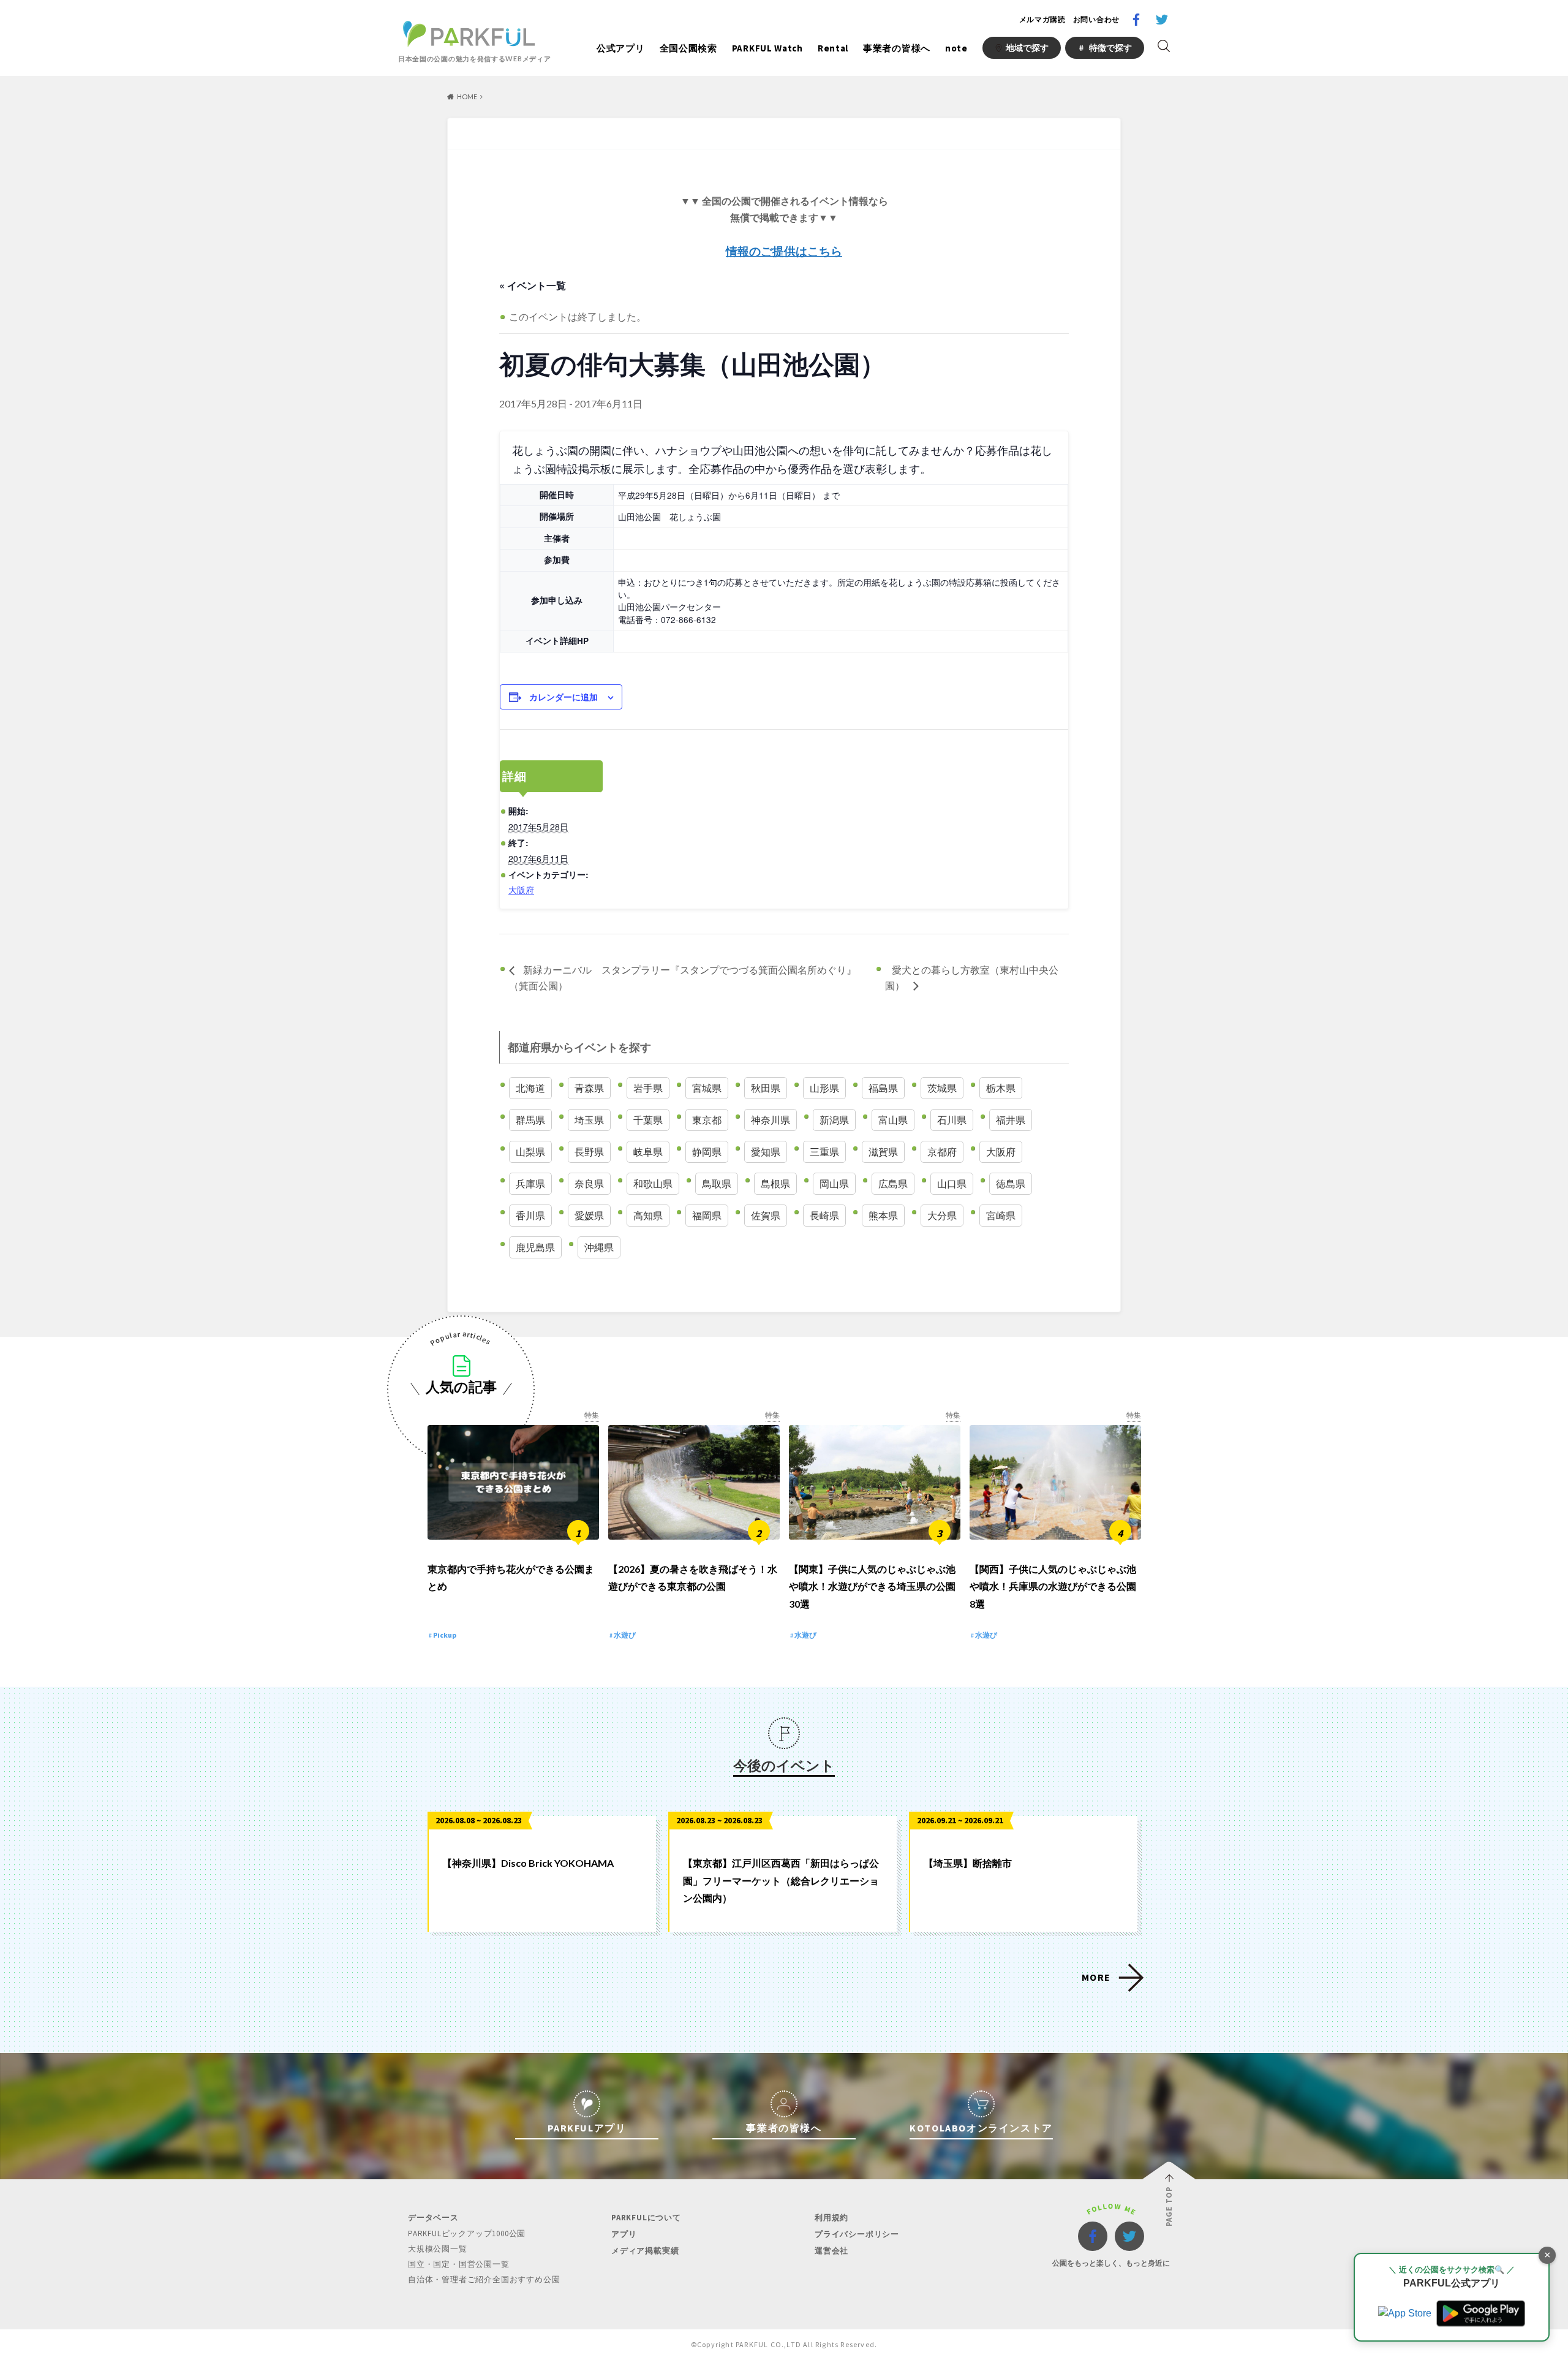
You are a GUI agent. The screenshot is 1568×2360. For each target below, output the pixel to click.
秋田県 (766, 1088)
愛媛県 (589, 1215)
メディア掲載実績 (645, 2251)
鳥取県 (717, 1183)
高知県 (648, 1215)
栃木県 (1001, 1088)
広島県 (893, 1183)
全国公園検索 (688, 48)
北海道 (530, 1088)
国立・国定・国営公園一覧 (459, 2264)
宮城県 (707, 1088)
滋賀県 (883, 1152)
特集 (592, 1415)
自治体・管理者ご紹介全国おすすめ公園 (484, 2279)
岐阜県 (648, 1152)
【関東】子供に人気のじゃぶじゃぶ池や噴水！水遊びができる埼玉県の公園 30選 (872, 1587)
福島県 (883, 1088)
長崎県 (824, 1215)
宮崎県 (1001, 1215)
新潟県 (834, 1120)
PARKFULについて (646, 2218)
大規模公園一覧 (438, 2249)
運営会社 (831, 2251)
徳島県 (1011, 1183)
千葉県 (648, 1120)
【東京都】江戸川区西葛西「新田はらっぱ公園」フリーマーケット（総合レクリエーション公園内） (781, 1881)
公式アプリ (621, 48)
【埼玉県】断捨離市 (968, 1863)
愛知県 (766, 1152)
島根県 (775, 1183)
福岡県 (707, 1215)
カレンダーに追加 (563, 697)
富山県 (893, 1120)
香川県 (530, 1215)
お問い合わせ (1096, 19)
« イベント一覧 (533, 285)
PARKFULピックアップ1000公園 (467, 2233)
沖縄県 (599, 1247)
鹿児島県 (535, 1247)
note (956, 48)
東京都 (707, 1120)
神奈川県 (771, 1120)
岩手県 (648, 1088)
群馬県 (530, 1120)
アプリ (624, 2234)
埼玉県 (589, 1120)
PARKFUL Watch (767, 48)
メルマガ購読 (1042, 19)
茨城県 (942, 1088)
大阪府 (521, 890)
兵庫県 (530, 1183)
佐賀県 (766, 1215)
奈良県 (589, 1183)
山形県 (824, 1088)
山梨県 (530, 1152)
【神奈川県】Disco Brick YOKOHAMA (528, 1863)
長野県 (589, 1152)
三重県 (824, 1152)
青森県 (589, 1088)
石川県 (952, 1120)
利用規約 (831, 2218)
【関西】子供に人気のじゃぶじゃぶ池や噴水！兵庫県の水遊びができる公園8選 (1053, 1587)
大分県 (942, 1215)
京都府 (942, 1152)
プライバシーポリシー (857, 2234)
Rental (833, 48)
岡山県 (834, 1183)
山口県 (952, 1183)
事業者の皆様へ (897, 48)
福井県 (1011, 1120)
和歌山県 (653, 1183)
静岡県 (707, 1152)
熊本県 (883, 1215)
